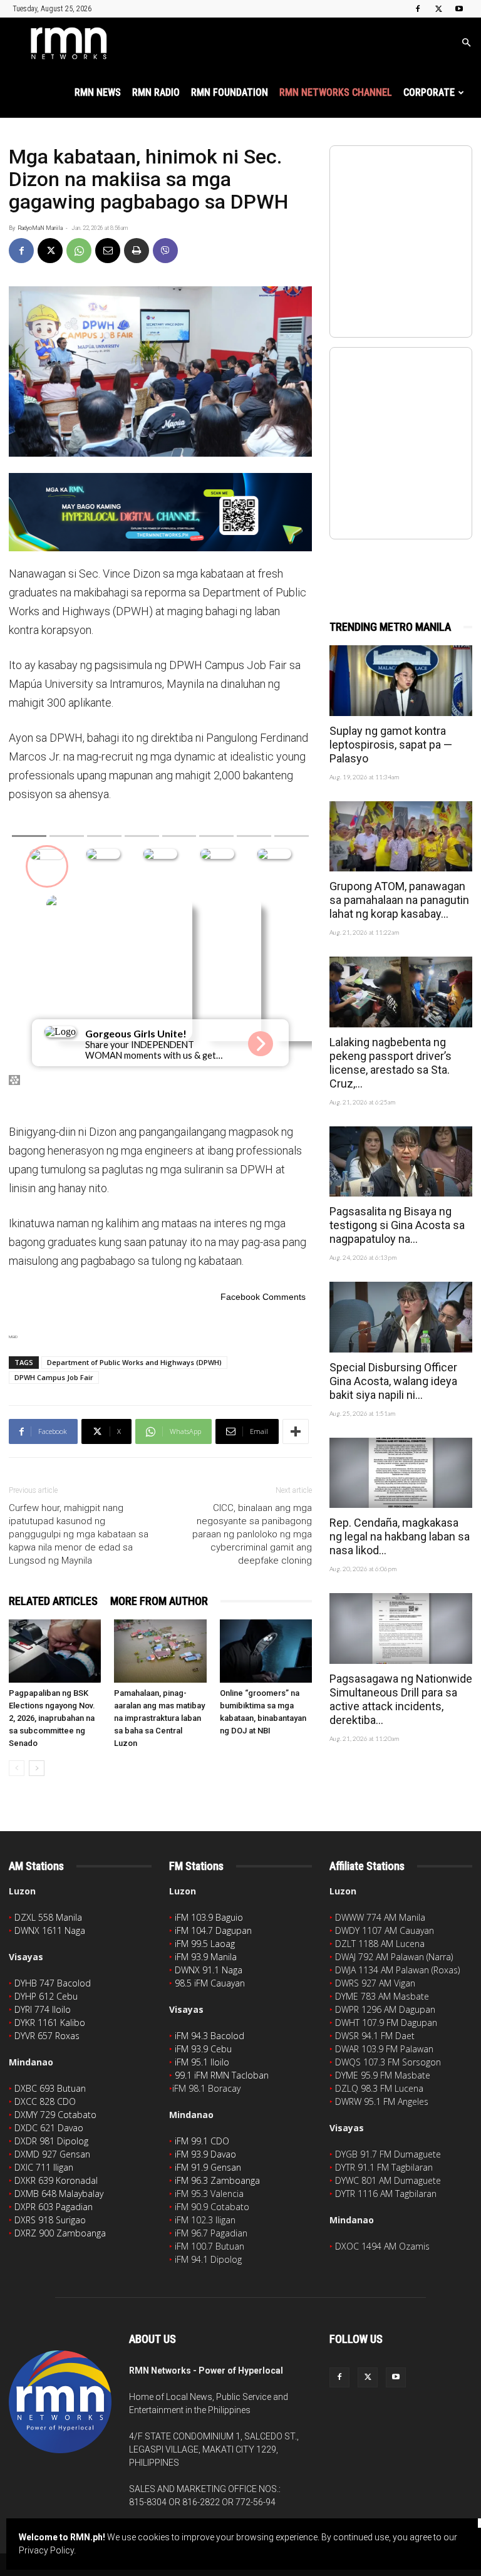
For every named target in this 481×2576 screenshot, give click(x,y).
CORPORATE (429, 92)
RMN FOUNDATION (230, 92)
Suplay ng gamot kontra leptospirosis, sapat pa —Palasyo (391, 745)
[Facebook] (418, 9)
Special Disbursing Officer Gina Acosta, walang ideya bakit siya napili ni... (393, 1381)
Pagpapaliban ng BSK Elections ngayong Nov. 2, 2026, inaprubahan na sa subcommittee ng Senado (52, 1718)
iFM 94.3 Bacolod (209, 2036)
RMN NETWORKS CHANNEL (336, 92)
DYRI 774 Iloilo (43, 2009)
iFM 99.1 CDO (202, 2141)
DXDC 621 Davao (49, 2128)
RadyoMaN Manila (40, 228)
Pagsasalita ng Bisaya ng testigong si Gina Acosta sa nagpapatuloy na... (397, 1225)
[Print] (137, 251)
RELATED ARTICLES (53, 1601)
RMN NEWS (98, 92)
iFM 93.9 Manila (206, 1957)
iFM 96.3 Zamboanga (217, 2180)
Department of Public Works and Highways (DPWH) (134, 1362)
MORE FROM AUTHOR (159, 1601)
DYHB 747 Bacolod (53, 1983)
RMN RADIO (156, 92)
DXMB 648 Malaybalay (59, 2194)
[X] (438, 9)
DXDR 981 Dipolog (51, 2141)
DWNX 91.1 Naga (209, 1970)
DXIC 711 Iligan (44, 2167)
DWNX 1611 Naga (50, 1930)
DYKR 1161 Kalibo (50, 2023)
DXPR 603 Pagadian (54, 2207)
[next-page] (37, 1768)
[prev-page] (17, 1768)
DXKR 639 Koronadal (56, 2180)
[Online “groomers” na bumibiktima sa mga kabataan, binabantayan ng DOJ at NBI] (266, 1651)
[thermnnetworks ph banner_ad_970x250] (160, 512)
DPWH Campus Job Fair (54, 1377)
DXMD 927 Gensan (52, 2154)
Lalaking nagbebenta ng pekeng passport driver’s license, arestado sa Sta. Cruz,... (390, 1063)
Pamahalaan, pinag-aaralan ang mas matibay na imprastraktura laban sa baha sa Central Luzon (159, 1718)
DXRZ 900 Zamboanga (60, 2233)
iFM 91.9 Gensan (208, 2167)
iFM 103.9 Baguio (209, 1917)
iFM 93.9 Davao (205, 2154)
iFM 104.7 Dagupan (213, 1930)
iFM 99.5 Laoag (205, 1944)
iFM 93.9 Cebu (203, 2049)
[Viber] (165, 251)
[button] (466, 43)
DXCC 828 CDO (45, 2101)
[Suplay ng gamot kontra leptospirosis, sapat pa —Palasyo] (401, 681)
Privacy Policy (46, 2550)
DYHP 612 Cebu (46, 1996)
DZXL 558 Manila (48, 1917)
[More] (296, 1431)
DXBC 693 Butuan (50, 2088)
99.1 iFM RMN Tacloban (222, 2075)
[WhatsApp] (79, 251)
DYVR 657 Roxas (47, 2036)
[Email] (108, 251)
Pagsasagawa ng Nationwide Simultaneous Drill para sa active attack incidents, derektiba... (401, 1699)
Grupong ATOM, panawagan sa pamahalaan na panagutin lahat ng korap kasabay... (399, 900)
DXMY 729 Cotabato (55, 2115)
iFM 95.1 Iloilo (202, 2062)
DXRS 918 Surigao (50, 2220)
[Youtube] (459, 9)
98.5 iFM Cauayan (210, 1983)
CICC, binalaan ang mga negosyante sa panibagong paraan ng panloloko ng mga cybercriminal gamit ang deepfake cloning (252, 1534)
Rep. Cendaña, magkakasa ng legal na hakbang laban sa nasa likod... (400, 1536)
